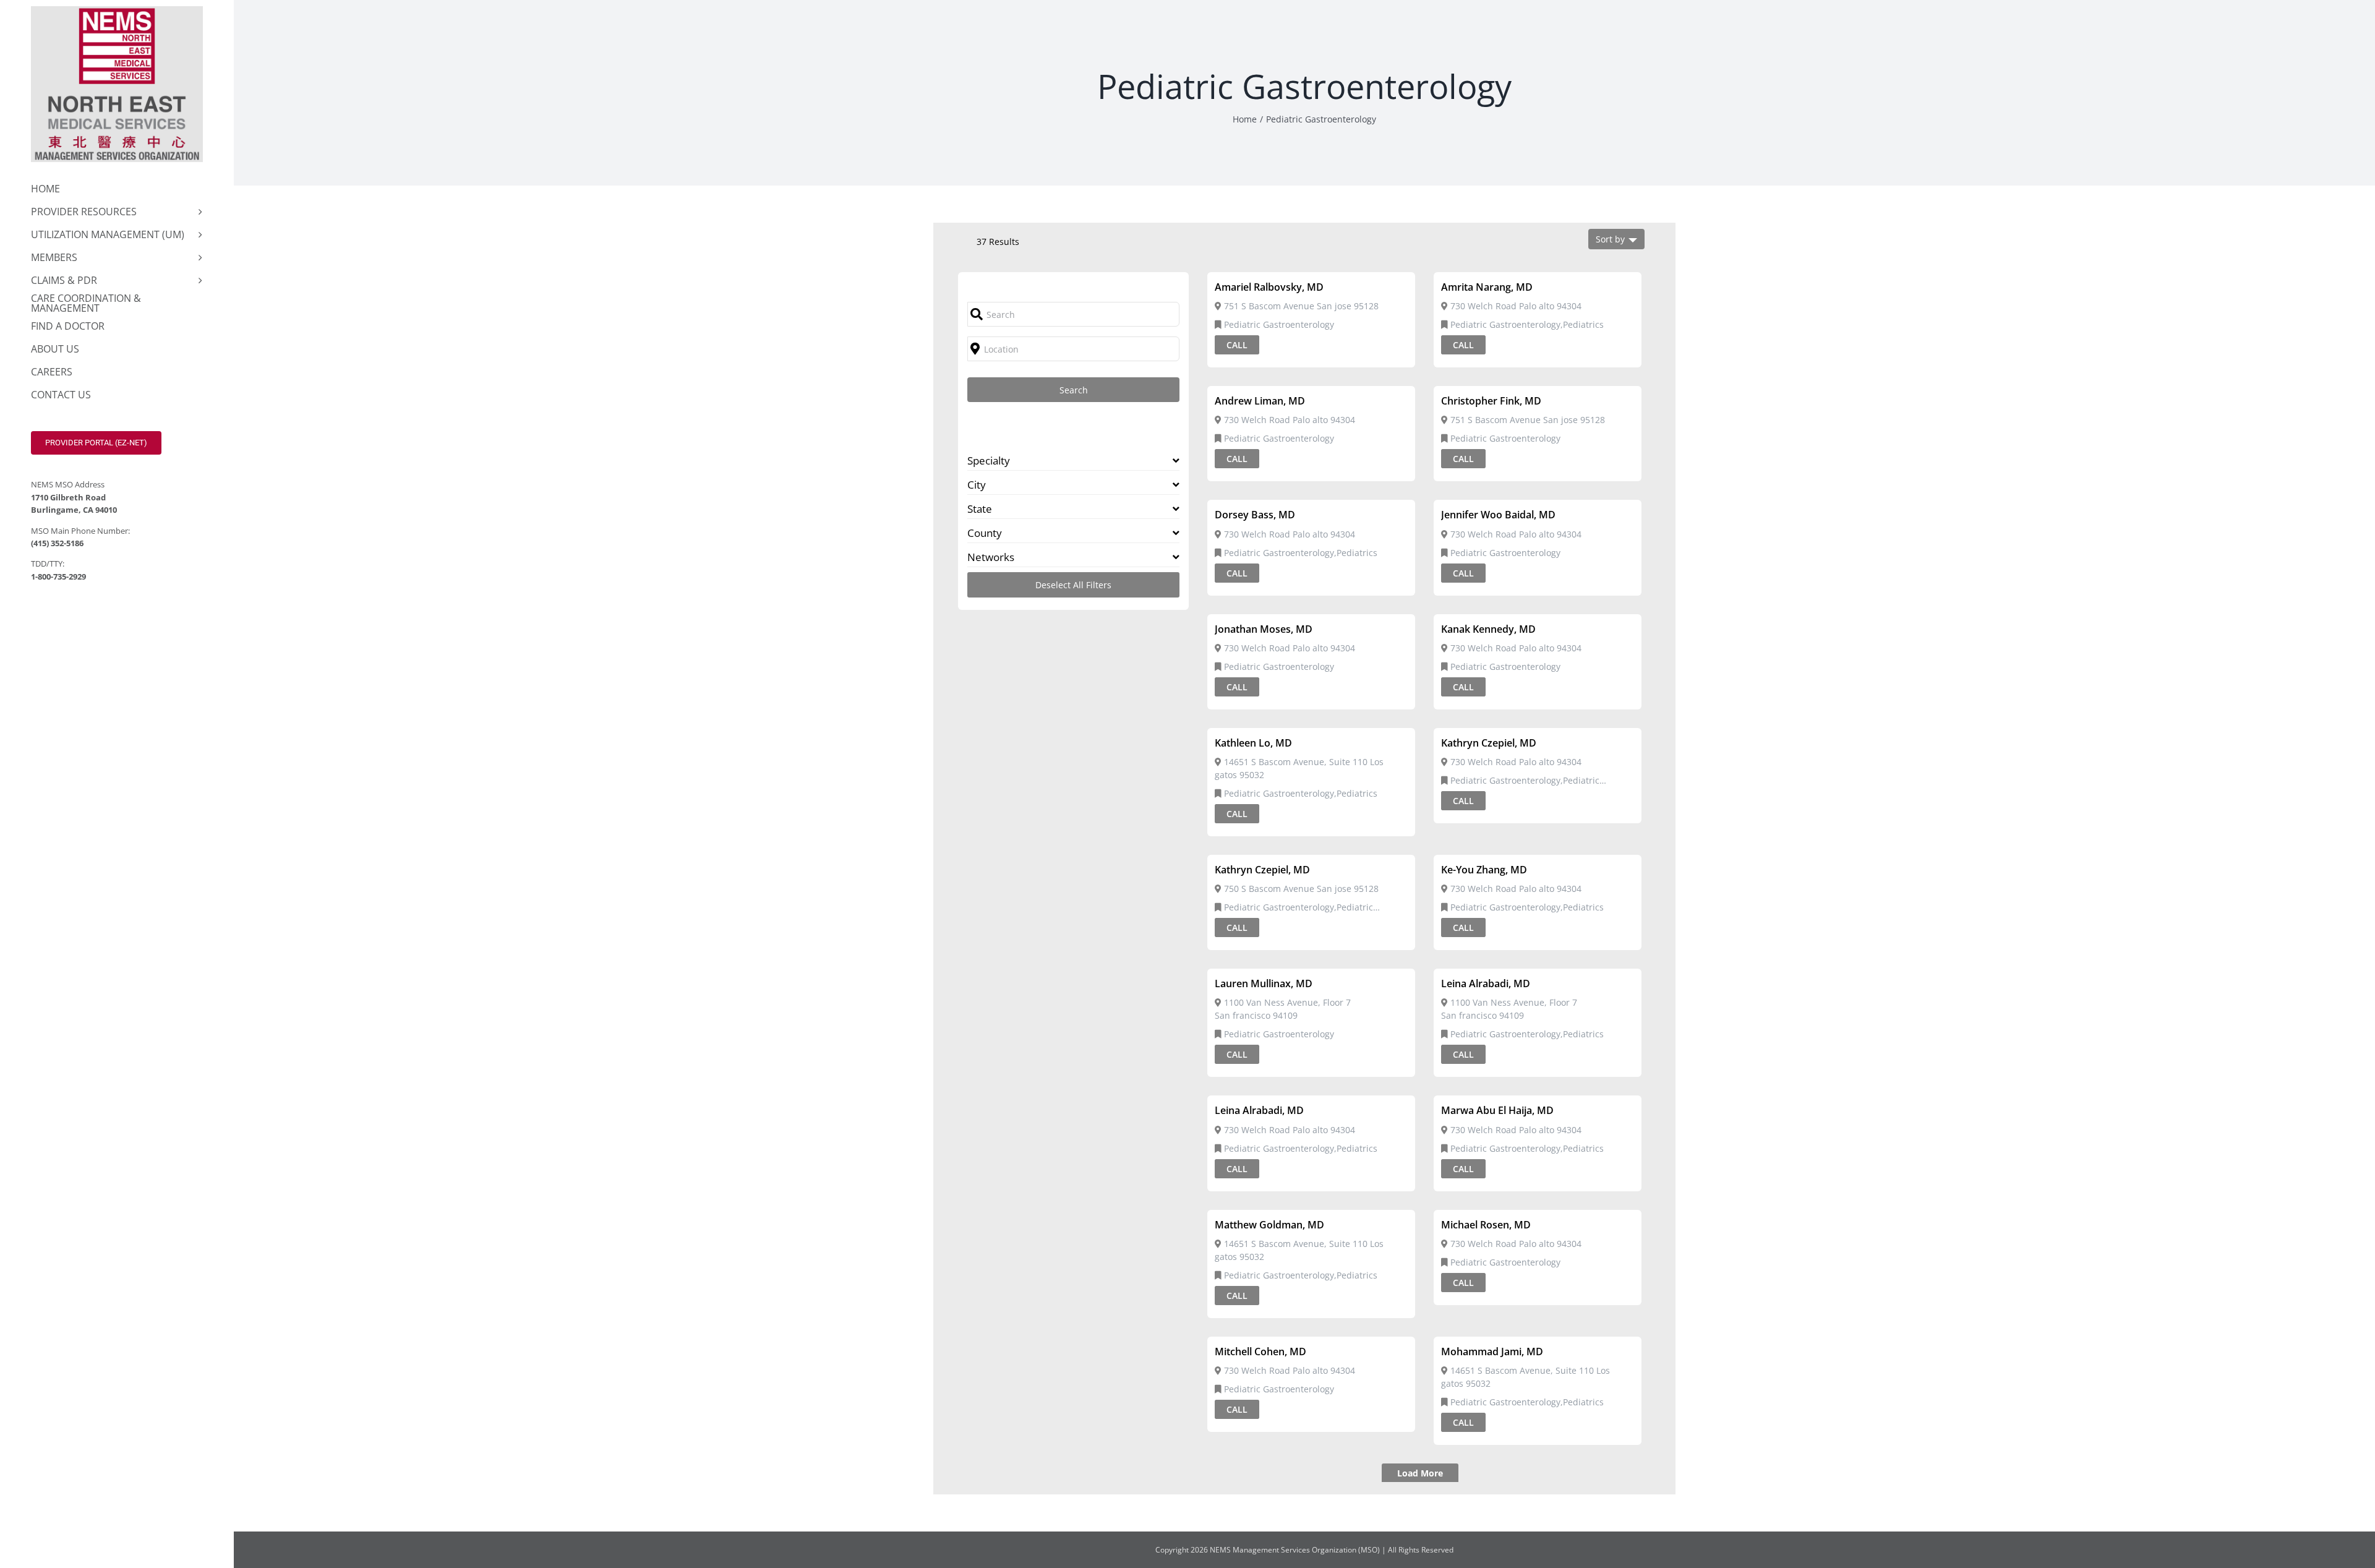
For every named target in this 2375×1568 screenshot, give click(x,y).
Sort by (1610, 239)
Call (1237, 345)
